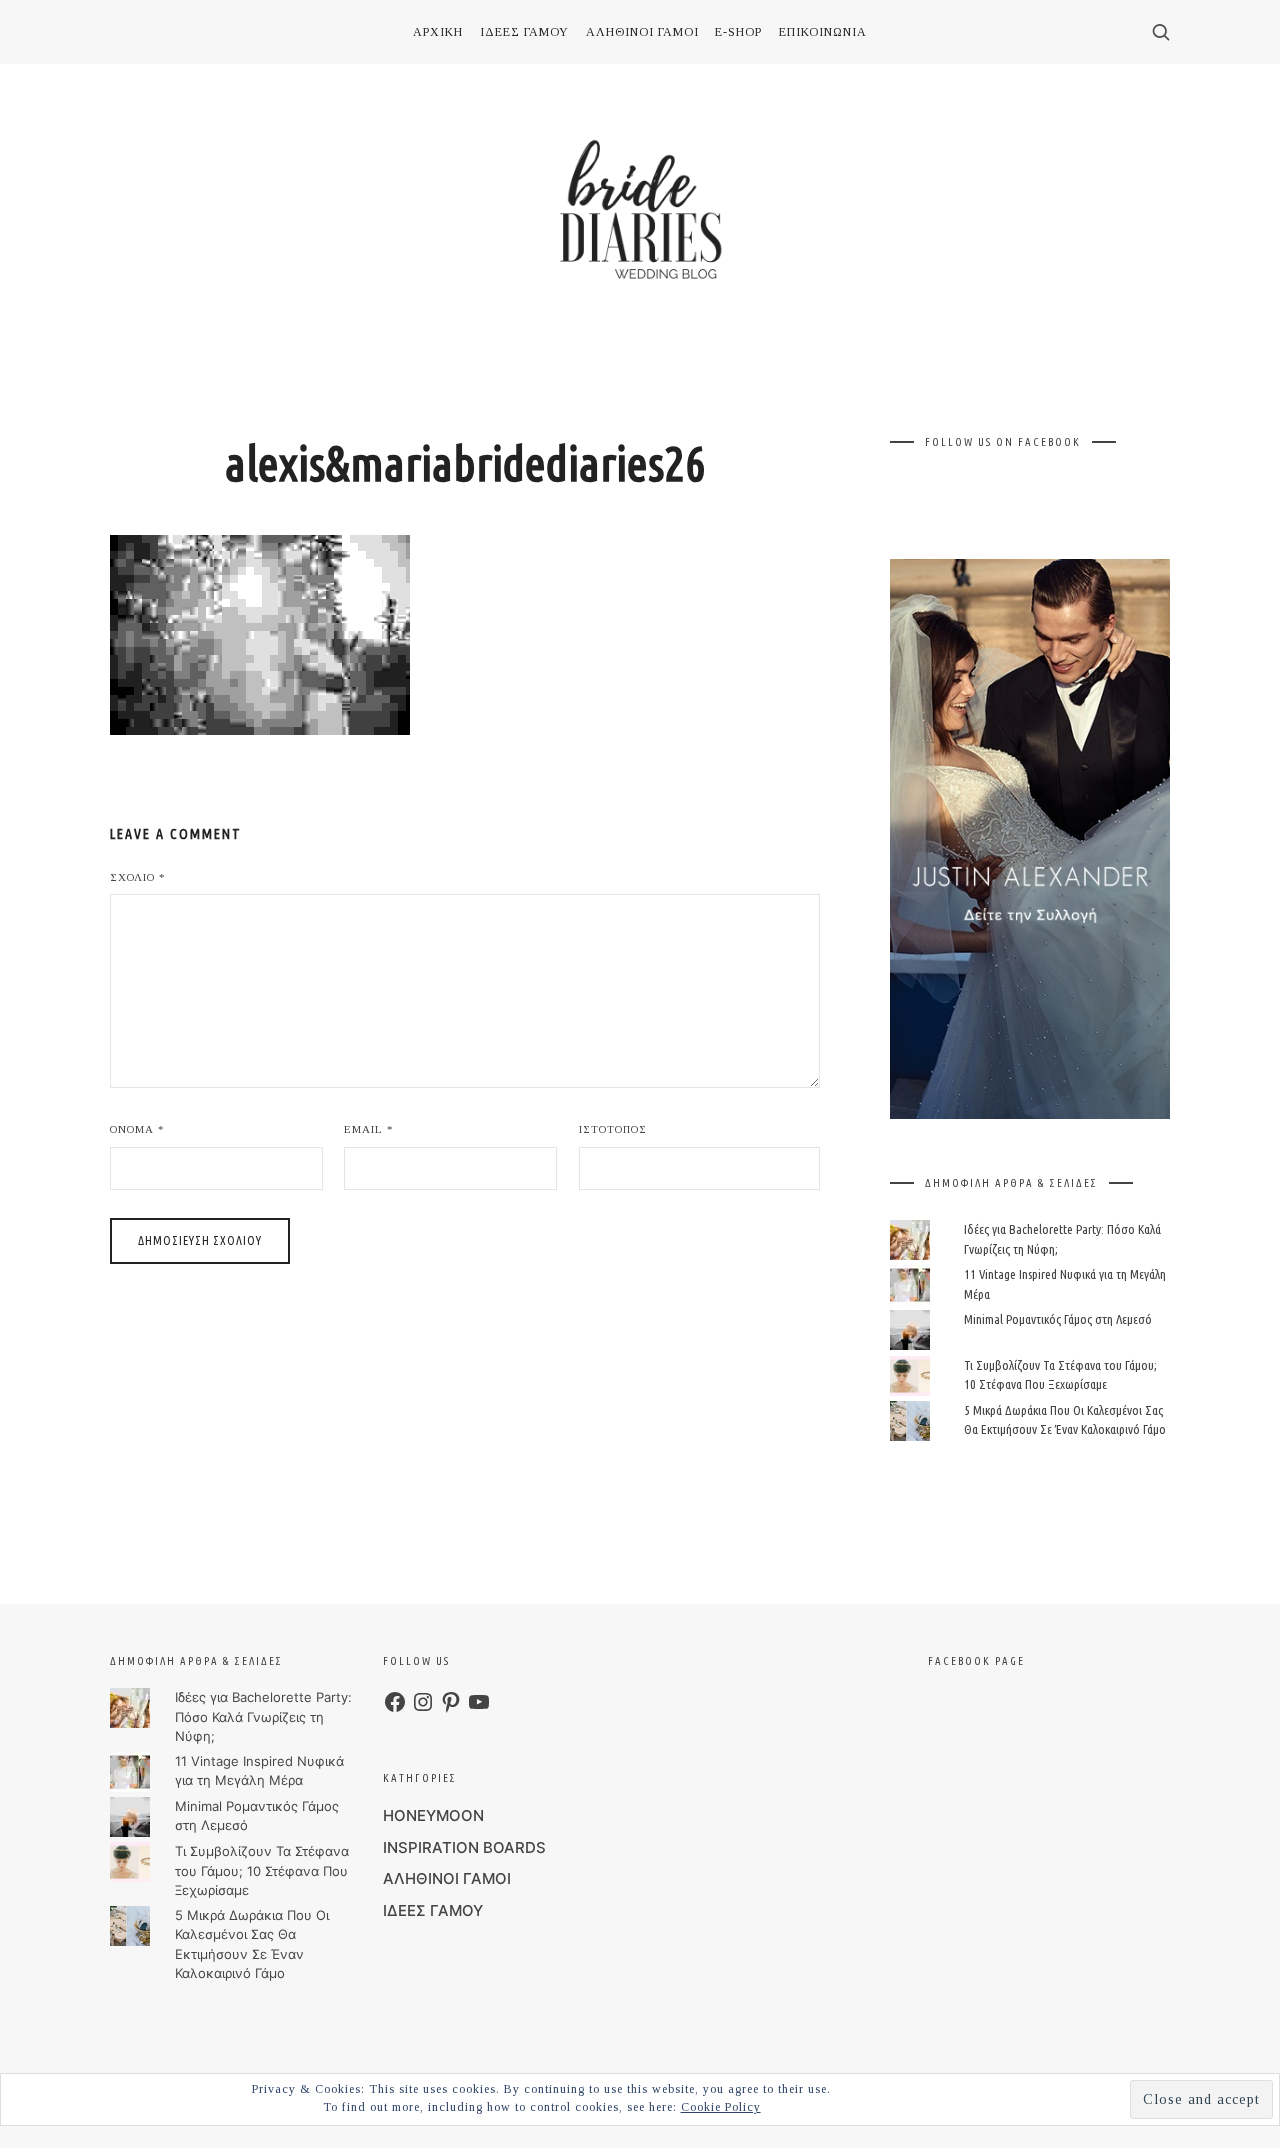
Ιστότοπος (613, 1129)
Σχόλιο (138, 877)
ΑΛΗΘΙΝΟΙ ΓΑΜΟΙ (447, 1878)
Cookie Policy (721, 2107)
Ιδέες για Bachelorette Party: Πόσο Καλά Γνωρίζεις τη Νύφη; (263, 1716)
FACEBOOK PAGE (976, 1661)
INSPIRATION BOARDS (464, 1847)
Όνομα (137, 1129)
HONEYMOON (433, 1815)
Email (369, 1129)
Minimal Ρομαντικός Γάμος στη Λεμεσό (1058, 1319)
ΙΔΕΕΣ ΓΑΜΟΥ (433, 1910)
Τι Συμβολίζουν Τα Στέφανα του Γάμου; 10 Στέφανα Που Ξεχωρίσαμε (262, 1870)
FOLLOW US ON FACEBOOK (1003, 442)
